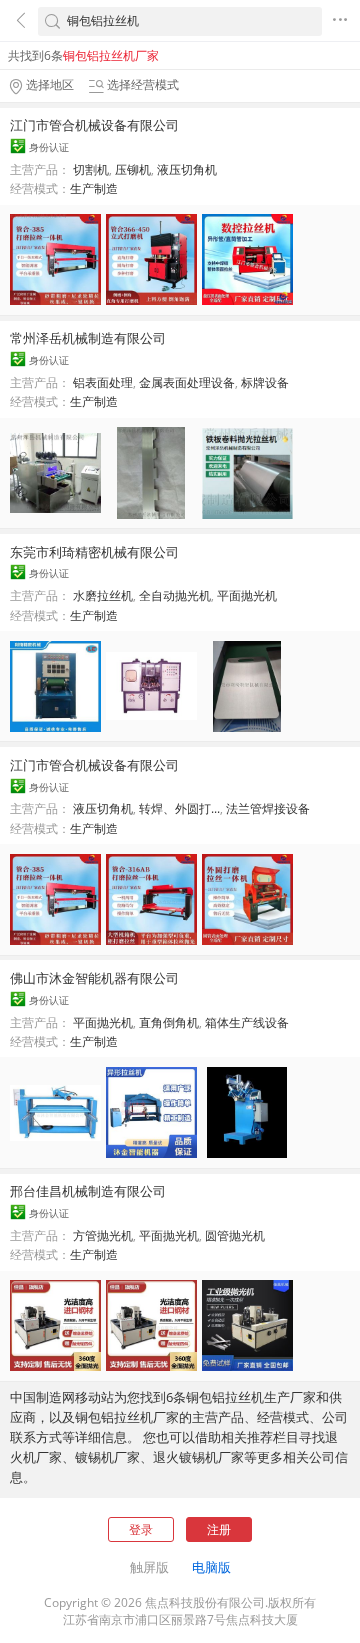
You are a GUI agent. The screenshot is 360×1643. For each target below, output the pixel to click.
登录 (141, 1529)
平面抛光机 (247, 595)
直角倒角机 (169, 1022)
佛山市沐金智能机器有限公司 (94, 978)
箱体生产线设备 (247, 1022)
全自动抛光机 (175, 595)
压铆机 (133, 169)
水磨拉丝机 (103, 595)
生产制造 (94, 188)
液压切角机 (187, 169)
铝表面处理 (103, 382)
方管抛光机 (103, 1235)
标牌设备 (265, 382)
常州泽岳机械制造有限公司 (88, 338)
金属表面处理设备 (187, 382)
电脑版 (211, 1567)
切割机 (91, 169)
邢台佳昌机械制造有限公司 (88, 1191)
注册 (219, 1529)
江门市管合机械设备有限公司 (94, 125)
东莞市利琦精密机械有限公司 (94, 552)
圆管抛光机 (235, 1235)
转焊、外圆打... (179, 808)
